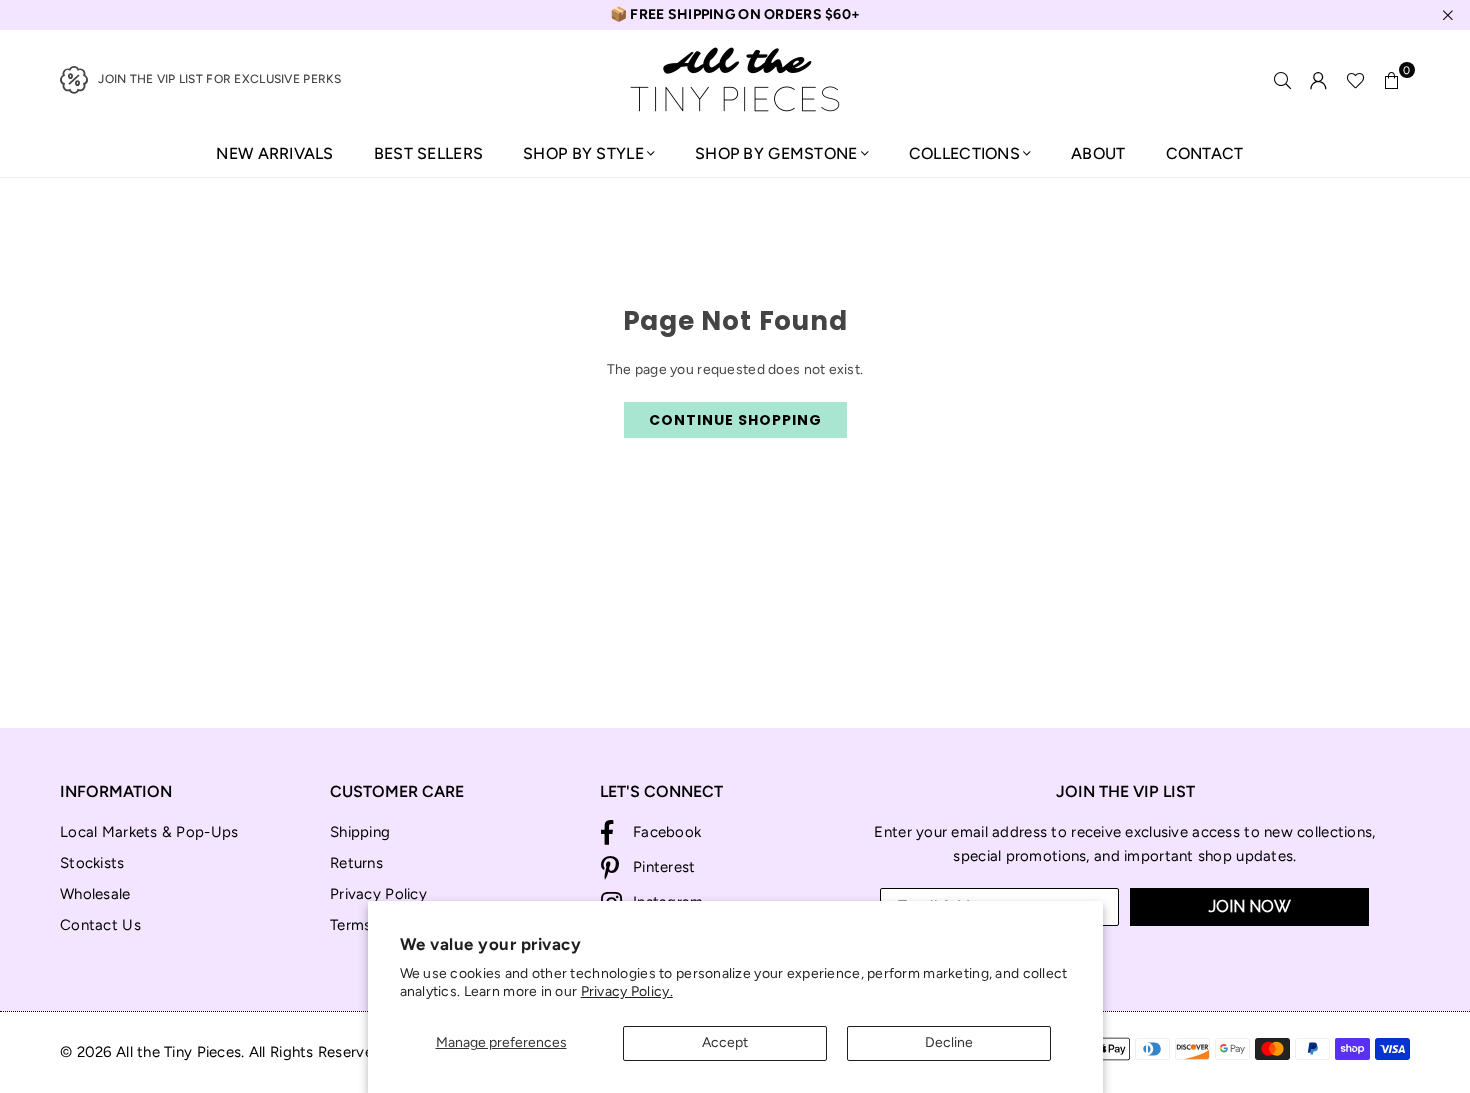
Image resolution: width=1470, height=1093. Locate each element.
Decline (949, 1042)
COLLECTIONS (964, 153)
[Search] (1283, 80)
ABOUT (1098, 153)
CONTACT (1205, 153)
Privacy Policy (378, 894)
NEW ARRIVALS (274, 153)
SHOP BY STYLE (583, 153)
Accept (725, 1042)
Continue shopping (735, 420)
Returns (356, 863)
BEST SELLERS (428, 153)
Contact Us (100, 925)
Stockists (92, 863)
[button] (1392, 80)
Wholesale (95, 894)
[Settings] (1319, 80)
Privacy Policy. (627, 991)
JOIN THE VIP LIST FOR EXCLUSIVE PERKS (219, 79)
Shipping (360, 832)
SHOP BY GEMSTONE (776, 153)
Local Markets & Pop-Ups (149, 832)
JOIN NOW (1250, 906)
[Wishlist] (1355, 80)
